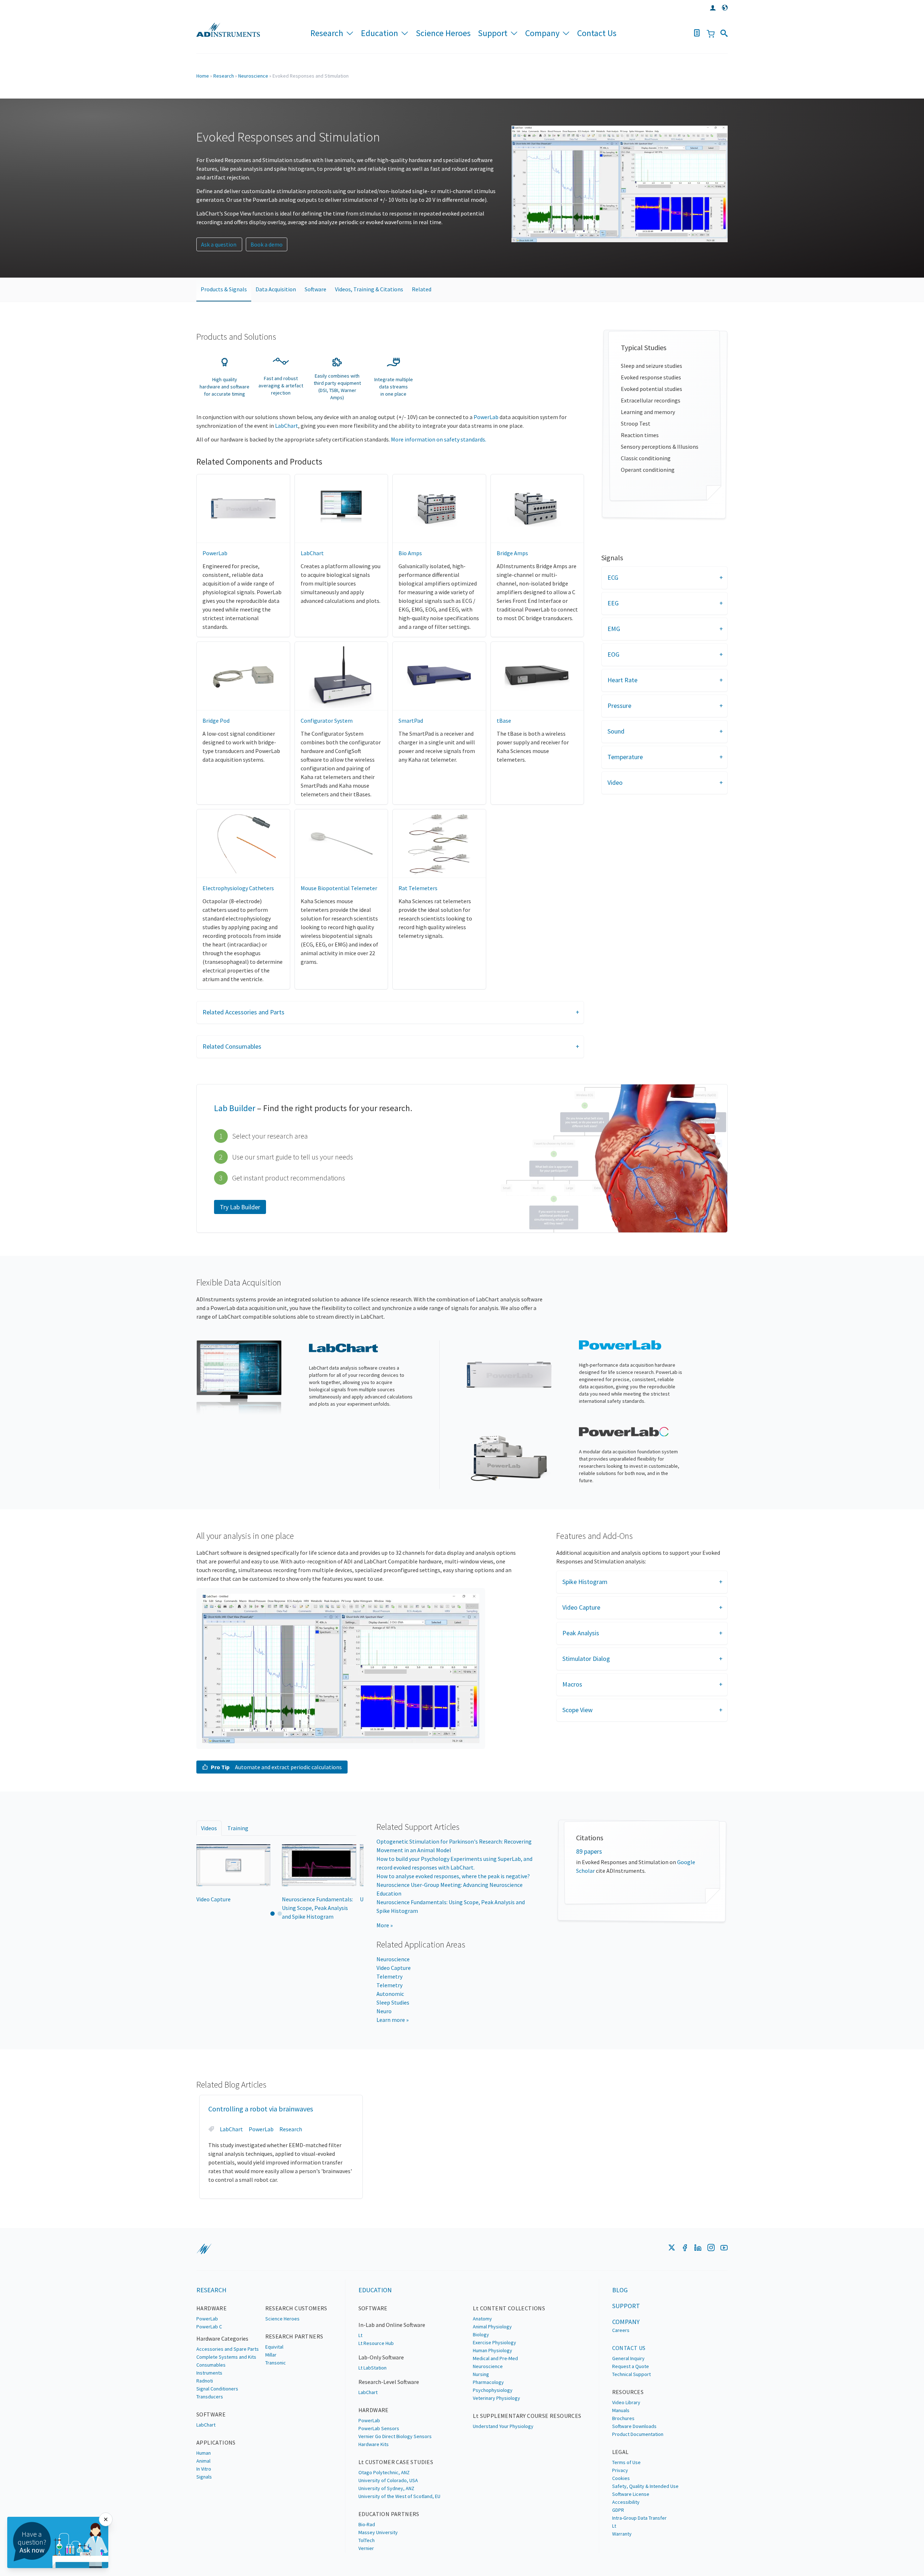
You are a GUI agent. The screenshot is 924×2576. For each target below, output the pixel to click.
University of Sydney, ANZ (386, 2488)
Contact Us (597, 33)
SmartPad (411, 721)
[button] (390, 1012)
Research (327, 33)
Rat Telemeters (418, 888)
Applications (216, 2442)
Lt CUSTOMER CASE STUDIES (396, 2462)
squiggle (204, 2249)
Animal (203, 2461)
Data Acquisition (276, 289)
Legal (620, 2452)
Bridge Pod (216, 721)
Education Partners (389, 2514)
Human (204, 2453)
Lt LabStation (372, 2368)
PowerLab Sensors (379, 2428)
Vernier (366, 2548)
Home (203, 76)
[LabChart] (239, 1378)
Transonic (276, 2363)
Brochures (623, 2418)
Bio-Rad (367, 2524)
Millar (271, 2355)
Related (422, 289)
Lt (360, 2335)
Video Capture (394, 1968)
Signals (204, 2477)
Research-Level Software (389, 2382)
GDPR (618, 2510)
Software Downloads (634, 2426)
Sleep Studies (393, 2002)
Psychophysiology (493, 2390)
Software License (631, 2494)
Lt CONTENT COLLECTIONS (509, 2308)
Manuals (621, 2410)
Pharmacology (488, 2382)
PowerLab (486, 417)
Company (542, 33)
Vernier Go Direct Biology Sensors (395, 2436)
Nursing (481, 2374)
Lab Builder (235, 1108)
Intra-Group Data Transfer (639, 2518)
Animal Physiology (492, 2327)
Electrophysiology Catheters (238, 888)
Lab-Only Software (381, 2357)
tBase (504, 721)
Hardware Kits (374, 2444)
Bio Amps (410, 553)
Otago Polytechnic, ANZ (384, 2472)
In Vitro (204, 2469)
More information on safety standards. (439, 439)
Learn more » (393, 2020)
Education (380, 33)
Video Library (626, 2402)
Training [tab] (238, 1828)
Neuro (384, 2011)
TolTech (367, 2540)
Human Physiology (492, 2350)
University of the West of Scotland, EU (399, 2496)
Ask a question (219, 244)
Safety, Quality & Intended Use (645, 2486)
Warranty (622, 2534)
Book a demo (267, 244)
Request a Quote (631, 2366)
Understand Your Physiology (503, 2426)
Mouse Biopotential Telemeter (339, 888)
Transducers (210, 2397)
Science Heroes (443, 33)
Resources (628, 2392)
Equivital (274, 2347)
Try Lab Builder (240, 1207)
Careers (621, 2330)
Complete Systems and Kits (226, 2357)
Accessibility (626, 2502)
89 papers (589, 1851)
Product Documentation (638, 2434)
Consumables (211, 2365)
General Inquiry (628, 2358)
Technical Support (631, 2374)
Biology (481, 2334)
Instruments (209, 2373)
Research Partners (294, 2336)
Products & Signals (224, 289)
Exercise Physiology (494, 2342)
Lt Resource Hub (376, 2343)
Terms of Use (626, 2462)
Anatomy (482, 2319)
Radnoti (205, 2381)
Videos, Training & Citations (369, 289)
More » (385, 1925)
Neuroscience (253, 76)
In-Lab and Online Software (392, 2325)
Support (493, 33)
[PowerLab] (509, 1375)
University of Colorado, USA (388, 2480)
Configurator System (327, 721)
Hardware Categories (222, 2338)
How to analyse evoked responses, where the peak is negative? (453, 1876)
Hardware (212, 2308)
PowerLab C (209, 2327)
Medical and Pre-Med (495, 2358)
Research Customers (296, 2308)
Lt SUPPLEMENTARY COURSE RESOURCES (527, 2416)
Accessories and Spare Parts (228, 2349)
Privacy (620, 2470)
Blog (620, 2290)
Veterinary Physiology (496, 2398)
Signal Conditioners (217, 2389)
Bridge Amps (512, 553)
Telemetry (389, 1976)
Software (315, 289)
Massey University (378, 2532)
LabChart (287, 426)
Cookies (621, 2478)
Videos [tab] (209, 1828)
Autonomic (390, 1994)
